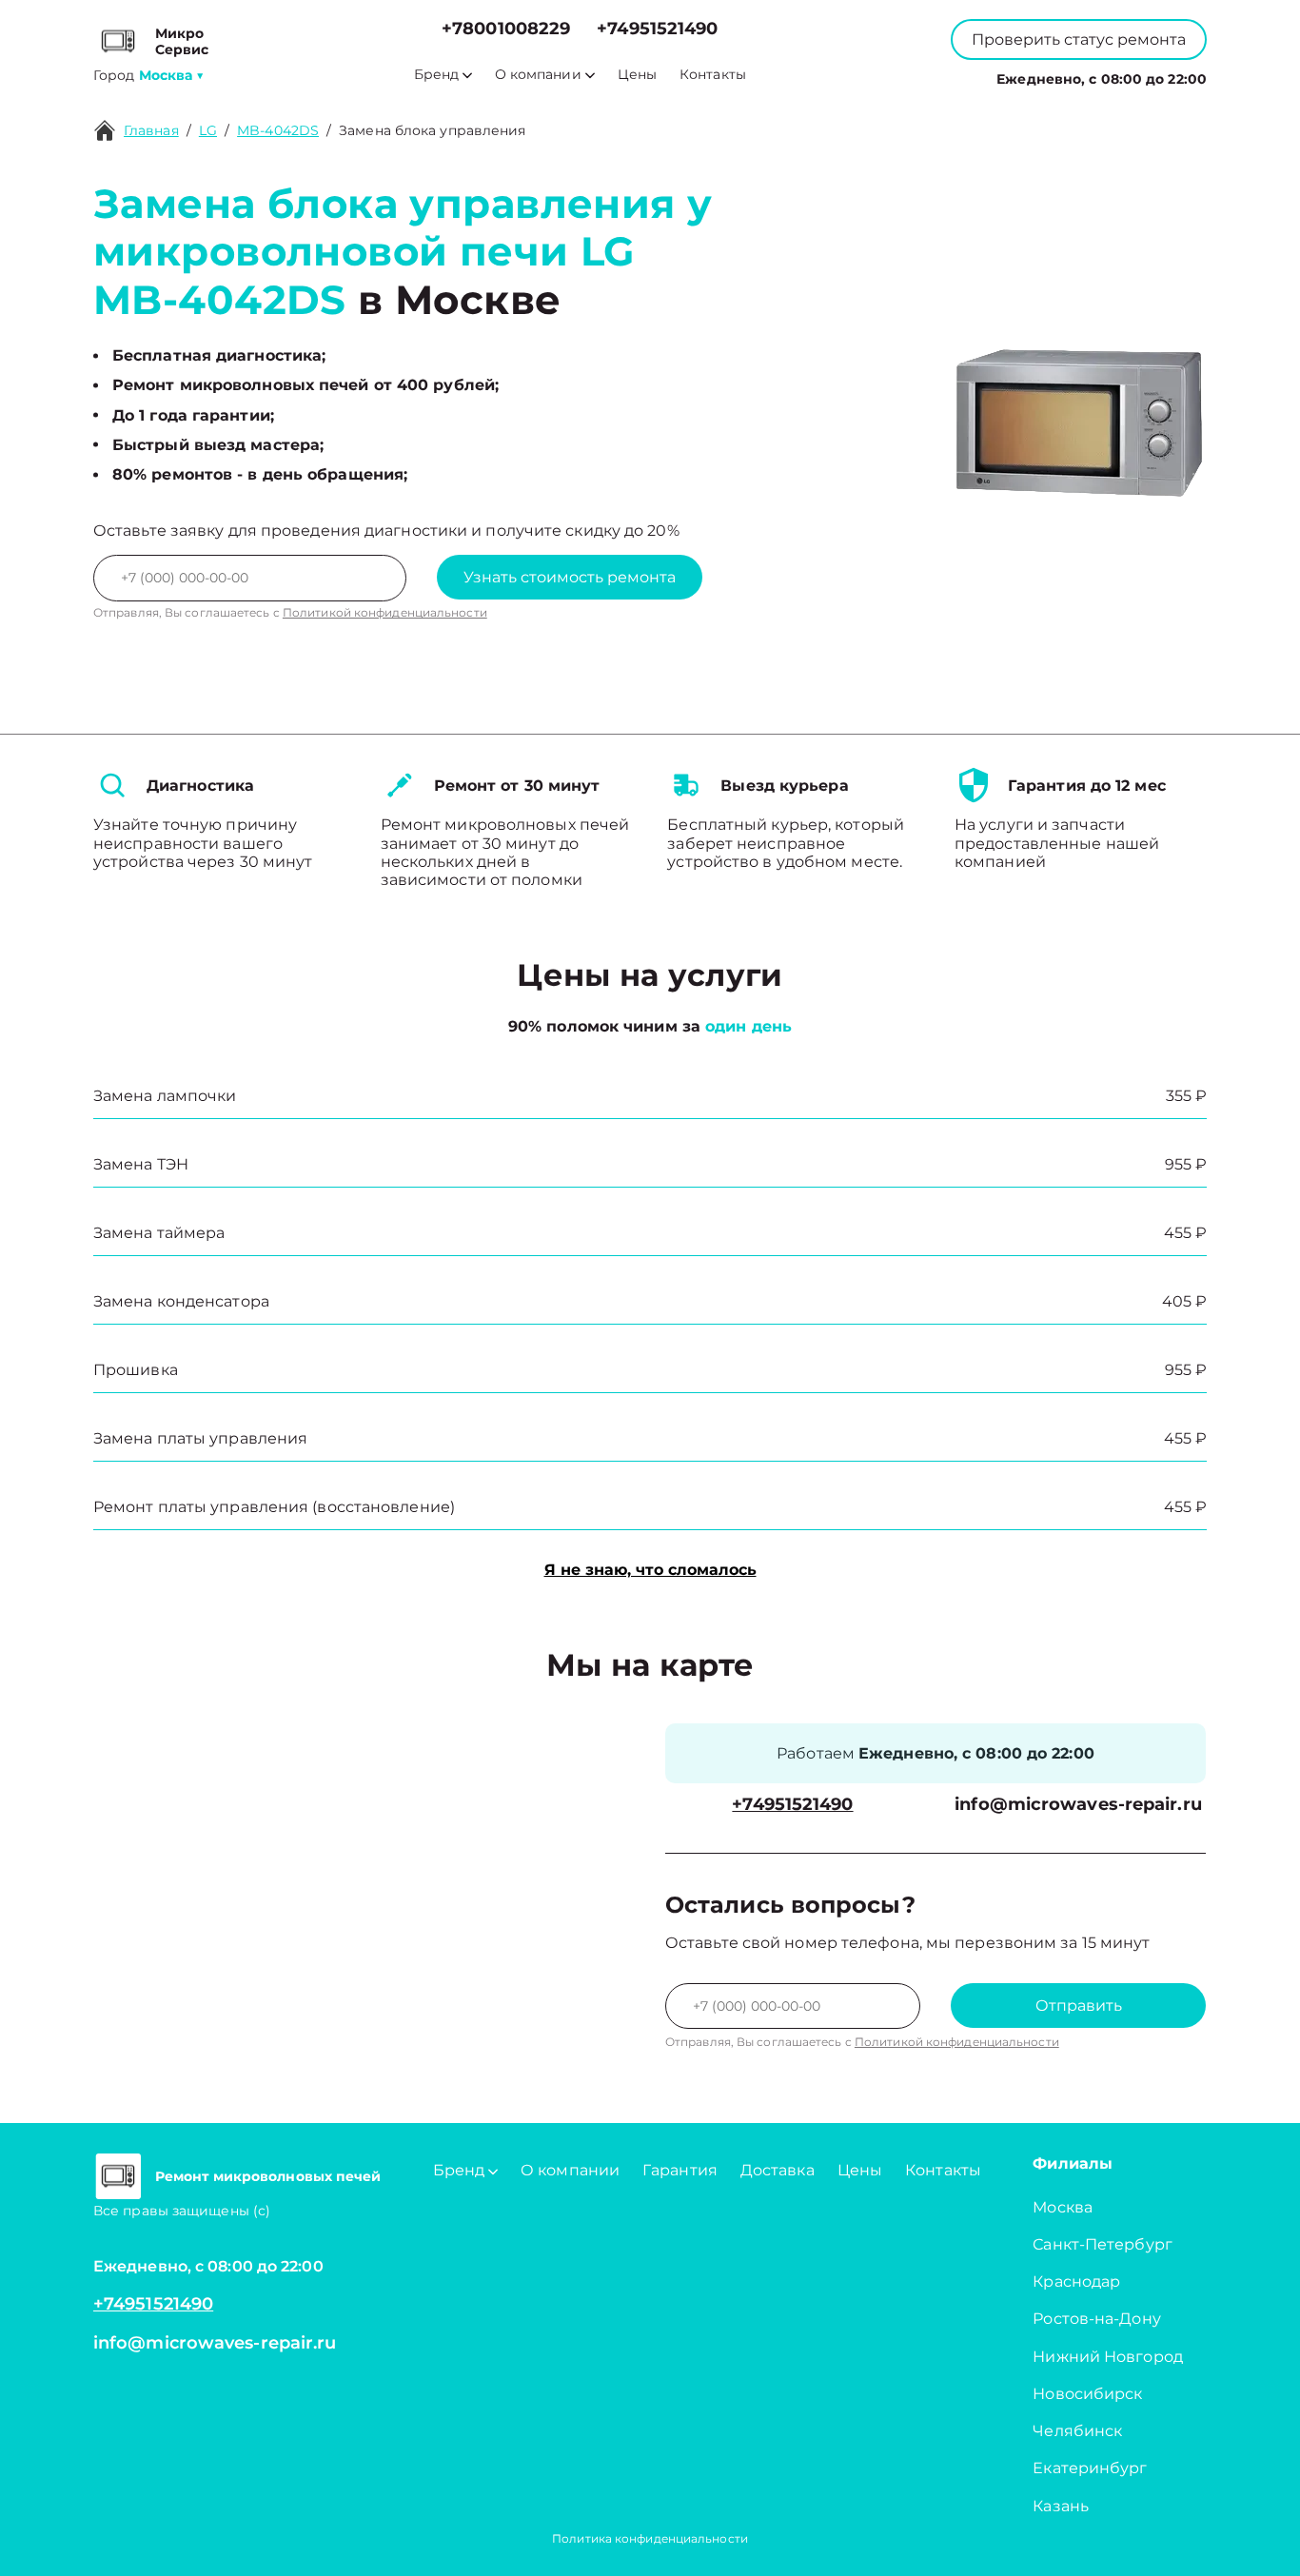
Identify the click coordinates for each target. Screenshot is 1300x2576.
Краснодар (1076, 2281)
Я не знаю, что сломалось (650, 1570)
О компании (538, 75)
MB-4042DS (278, 130)
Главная (151, 130)
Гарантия (680, 2170)
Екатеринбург (1090, 2468)
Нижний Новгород (1108, 2357)
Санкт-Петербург (1103, 2244)
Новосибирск (1087, 2394)
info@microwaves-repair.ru (1078, 1805)
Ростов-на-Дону (1096, 2319)
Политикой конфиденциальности (385, 612)
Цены (637, 75)
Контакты (713, 75)
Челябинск (1077, 2431)
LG (208, 130)
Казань (1061, 2506)
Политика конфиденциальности (650, 2538)
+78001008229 (506, 29)
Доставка (778, 2170)
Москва (1063, 2207)
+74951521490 (657, 29)
